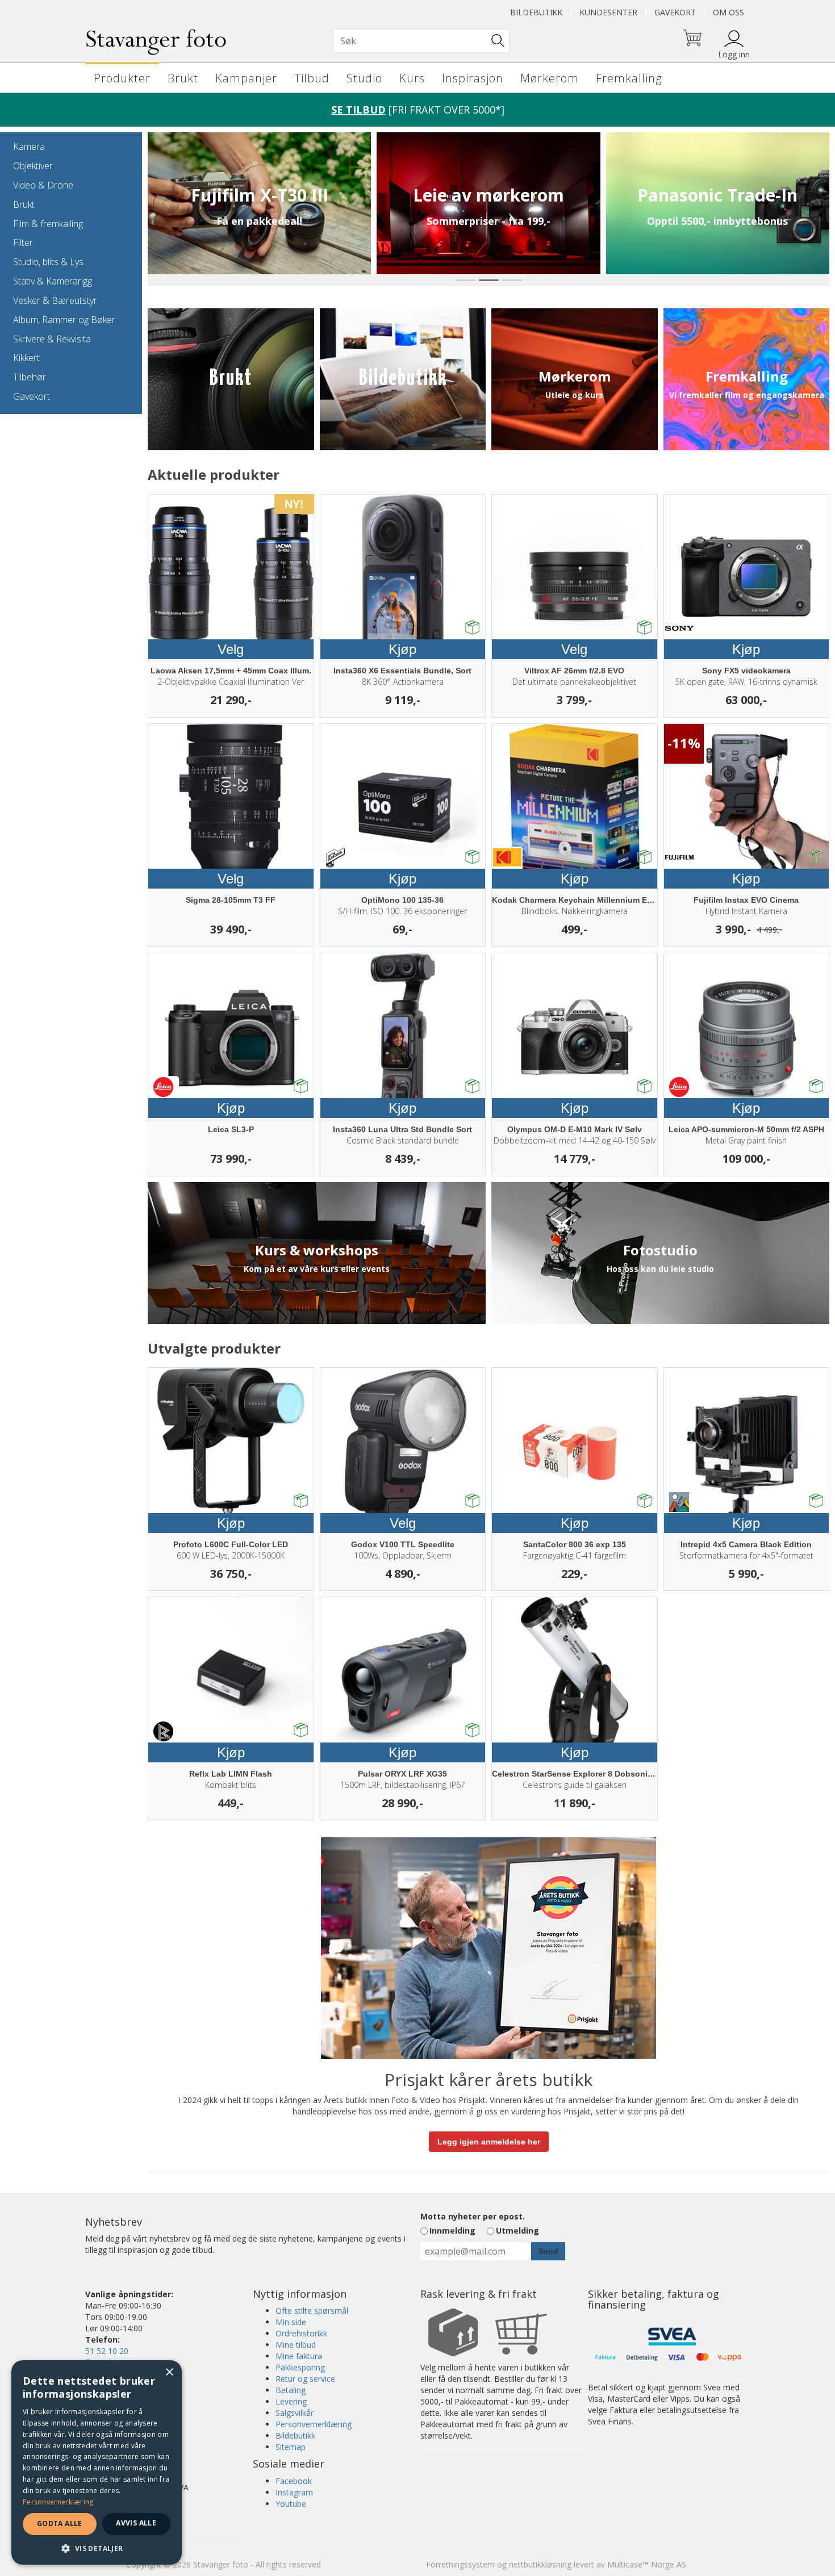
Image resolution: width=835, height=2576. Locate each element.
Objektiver (33, 166)
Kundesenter (608, 12)
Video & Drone (43, 185)
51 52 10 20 (107, 2351)
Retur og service (305, 2379)
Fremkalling (629, 78)
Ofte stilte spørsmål (312, 2311)
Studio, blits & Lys (48, 262)
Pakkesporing (300, 2367)
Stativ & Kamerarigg (53, 281)
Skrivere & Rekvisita (52, 339)
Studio (364, 78)
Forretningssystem (460, 2564)
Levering (291, 2401)
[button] (97, 2548)
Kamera (29, 146)
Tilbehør (30, 377)
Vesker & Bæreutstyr (55, 300)
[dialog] (97, 2462)
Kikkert (26, 358)
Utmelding (517, 2231)
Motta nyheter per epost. (473, 2216)
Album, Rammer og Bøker (64, 320)
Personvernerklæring (314, 2424)
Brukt (183, 78)
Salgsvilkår (295, 2413)
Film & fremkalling (48, 224)
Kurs (412, 78)
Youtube (291, 2504)
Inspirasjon (473, 78)
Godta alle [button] (60, 2523)
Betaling (291, 2390)
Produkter (122, 78)
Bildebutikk (536, 12)
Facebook (294, 2481)
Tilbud (312, 78)
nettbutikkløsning (540, 2564)
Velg (231, 649)
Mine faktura (299, 2356)
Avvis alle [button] (136, 2523)
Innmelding (452, 2231)
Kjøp (402, 649)
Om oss (728, 12)
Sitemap (291, 2447)
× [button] (169, 2372)
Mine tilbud (296, 2345)
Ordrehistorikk (301, 2333)
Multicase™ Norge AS (647, 2564)
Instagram (294, 2492)
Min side (291, 2322)
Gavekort (675, 12)
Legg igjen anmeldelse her (489, 2142)
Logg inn (734, 54)
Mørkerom (550, 78)
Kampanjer (246, 78)
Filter (23, 242)
